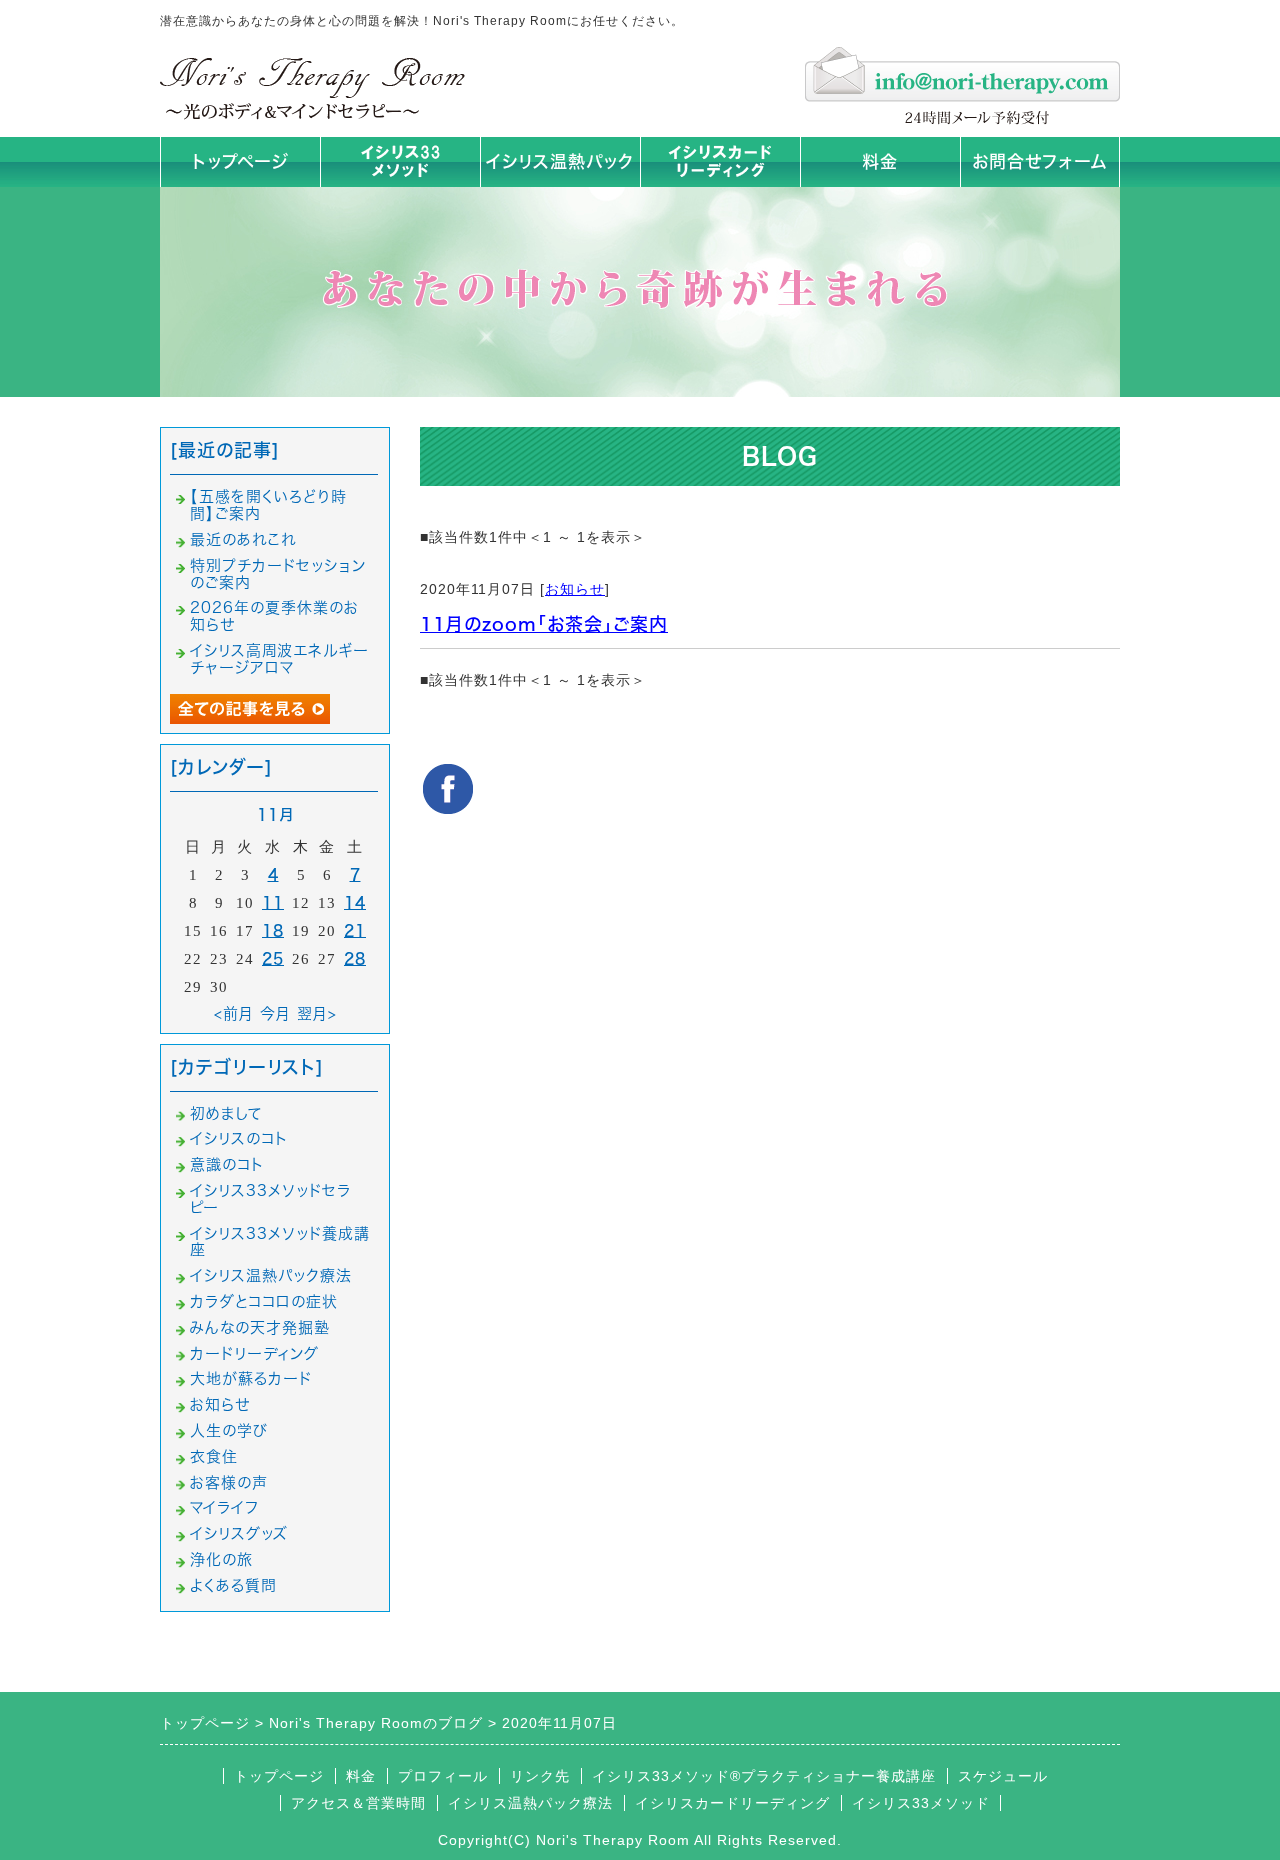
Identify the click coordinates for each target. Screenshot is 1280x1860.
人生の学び (229, 1430)
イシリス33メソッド (921, 1803)
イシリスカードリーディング (732, 1803)
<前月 (234, 1013)
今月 (275, 1013)
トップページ (240, 161)
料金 (880, 161)
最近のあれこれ (243, 539)
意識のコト (227, 1164)
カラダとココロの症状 (264, 1301)
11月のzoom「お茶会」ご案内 (544, 624)
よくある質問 (233, 1585)
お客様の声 (229, 1482)
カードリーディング (254, 1353)
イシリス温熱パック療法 (271, 1275)
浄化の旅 (221, 1559)
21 (355, 930)
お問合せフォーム (1040, 161)
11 (273, 902)
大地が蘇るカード (251, 1378)
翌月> (317, 1013)
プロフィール (443, 1776)
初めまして (226, 1113)
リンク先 (540, 1776)
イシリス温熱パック (560, 161)
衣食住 (214, 1456)
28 (355, 958)
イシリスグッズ (239, 1533)
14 (355, 902)
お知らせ (575, 589)
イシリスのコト (239, 1138)
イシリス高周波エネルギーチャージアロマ (279, 659)
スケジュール (1003, 1776)
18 (273, 930)
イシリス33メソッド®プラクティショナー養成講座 (764, 1776)
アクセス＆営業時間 (358, 1803)
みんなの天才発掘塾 (260, 1327)
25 (273, 958)
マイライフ (224, 1507)
